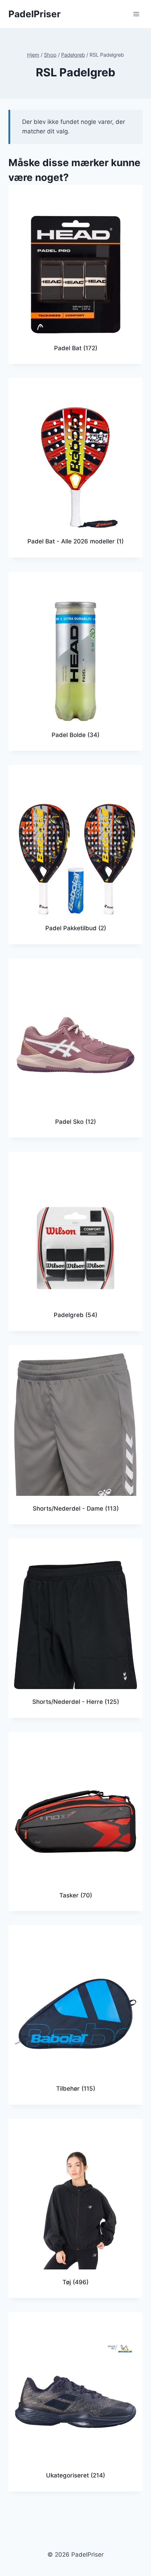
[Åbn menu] (136, 14)
